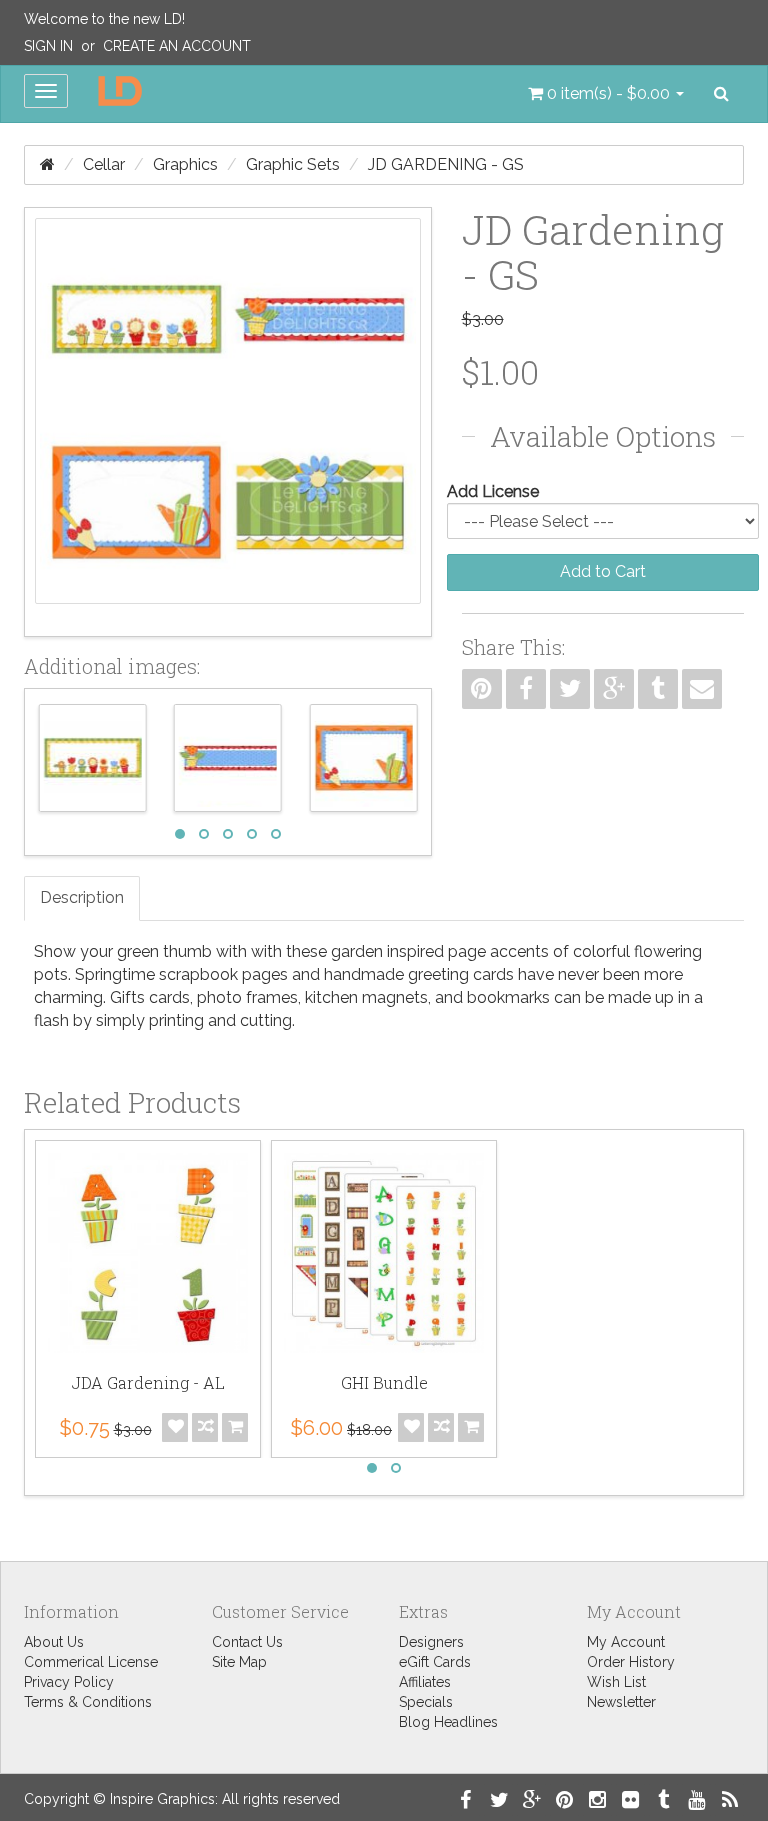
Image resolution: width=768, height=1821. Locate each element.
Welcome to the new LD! (104, 19)
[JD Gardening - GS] (228, 422)
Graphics (185, 164)
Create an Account (177, 46)
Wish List (616, 1682)
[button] (606, 94)
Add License (493, 491)
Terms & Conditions (88, 1702)
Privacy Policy (69, 1682)
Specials (426, 1702)
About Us (54, 1642)
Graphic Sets (293, 164)
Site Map (239, 1662)
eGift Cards (435, 1662)
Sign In (48, 46)
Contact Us (247, 1642)
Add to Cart (603, 571)
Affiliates (425, 1682)
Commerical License (91, 1662)
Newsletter (621, 1702)
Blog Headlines (448, 1722)
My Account (626, 1642)
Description (82, 897)
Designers (431, 1642)
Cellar (104, 164)
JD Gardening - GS (446, 164)
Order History (631, 1662)
